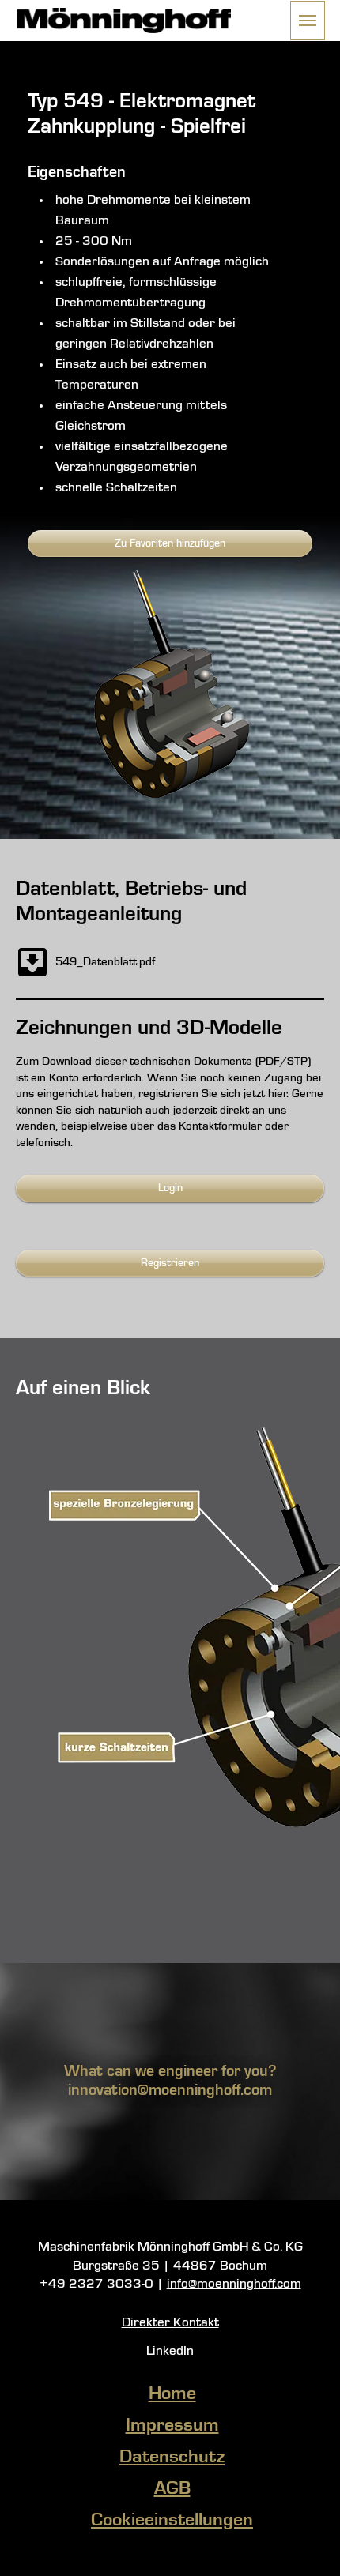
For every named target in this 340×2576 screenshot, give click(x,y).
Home (172, 2394)
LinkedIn (170, 2351)
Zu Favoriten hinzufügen (170, 543)
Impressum (172, 2426)
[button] (308, 21)
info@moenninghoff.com (234, 2284)
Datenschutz (172, 2458)
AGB (172, 2489)
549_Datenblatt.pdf (105, 962)
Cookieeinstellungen (172, 2521)
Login (170, 1188)
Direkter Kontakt (170, 2323)
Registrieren (170, 1263)
